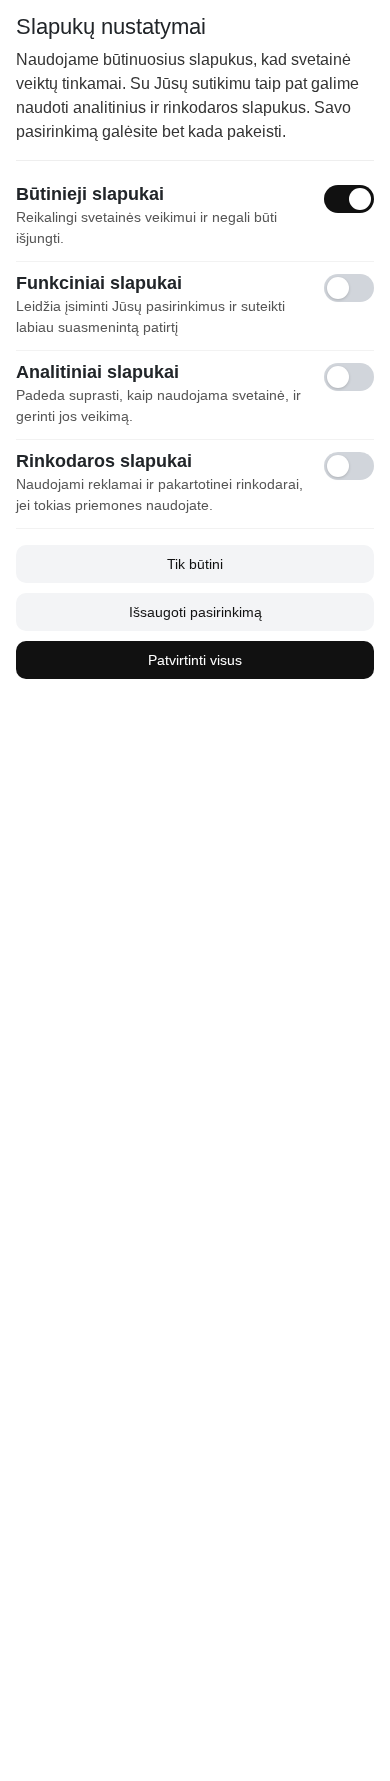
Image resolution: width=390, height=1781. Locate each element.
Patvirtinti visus (195, 660)
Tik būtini (195, 564)
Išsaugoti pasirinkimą (195, 612)
